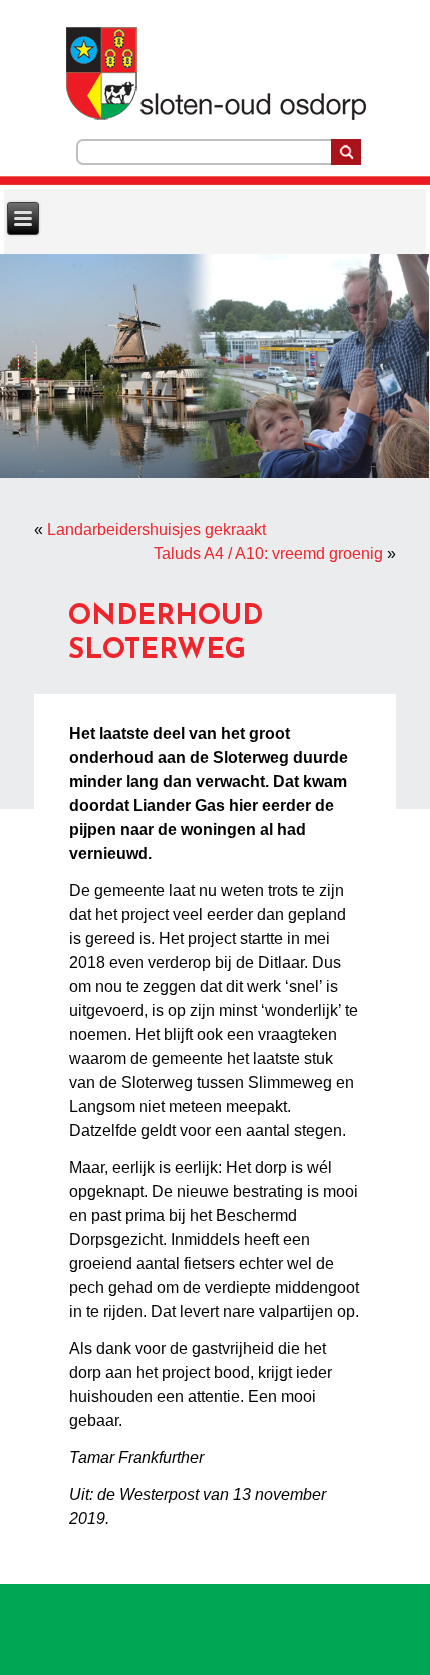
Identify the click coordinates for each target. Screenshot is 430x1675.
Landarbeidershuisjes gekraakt (156, 529)
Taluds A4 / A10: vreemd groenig (268, 553)
